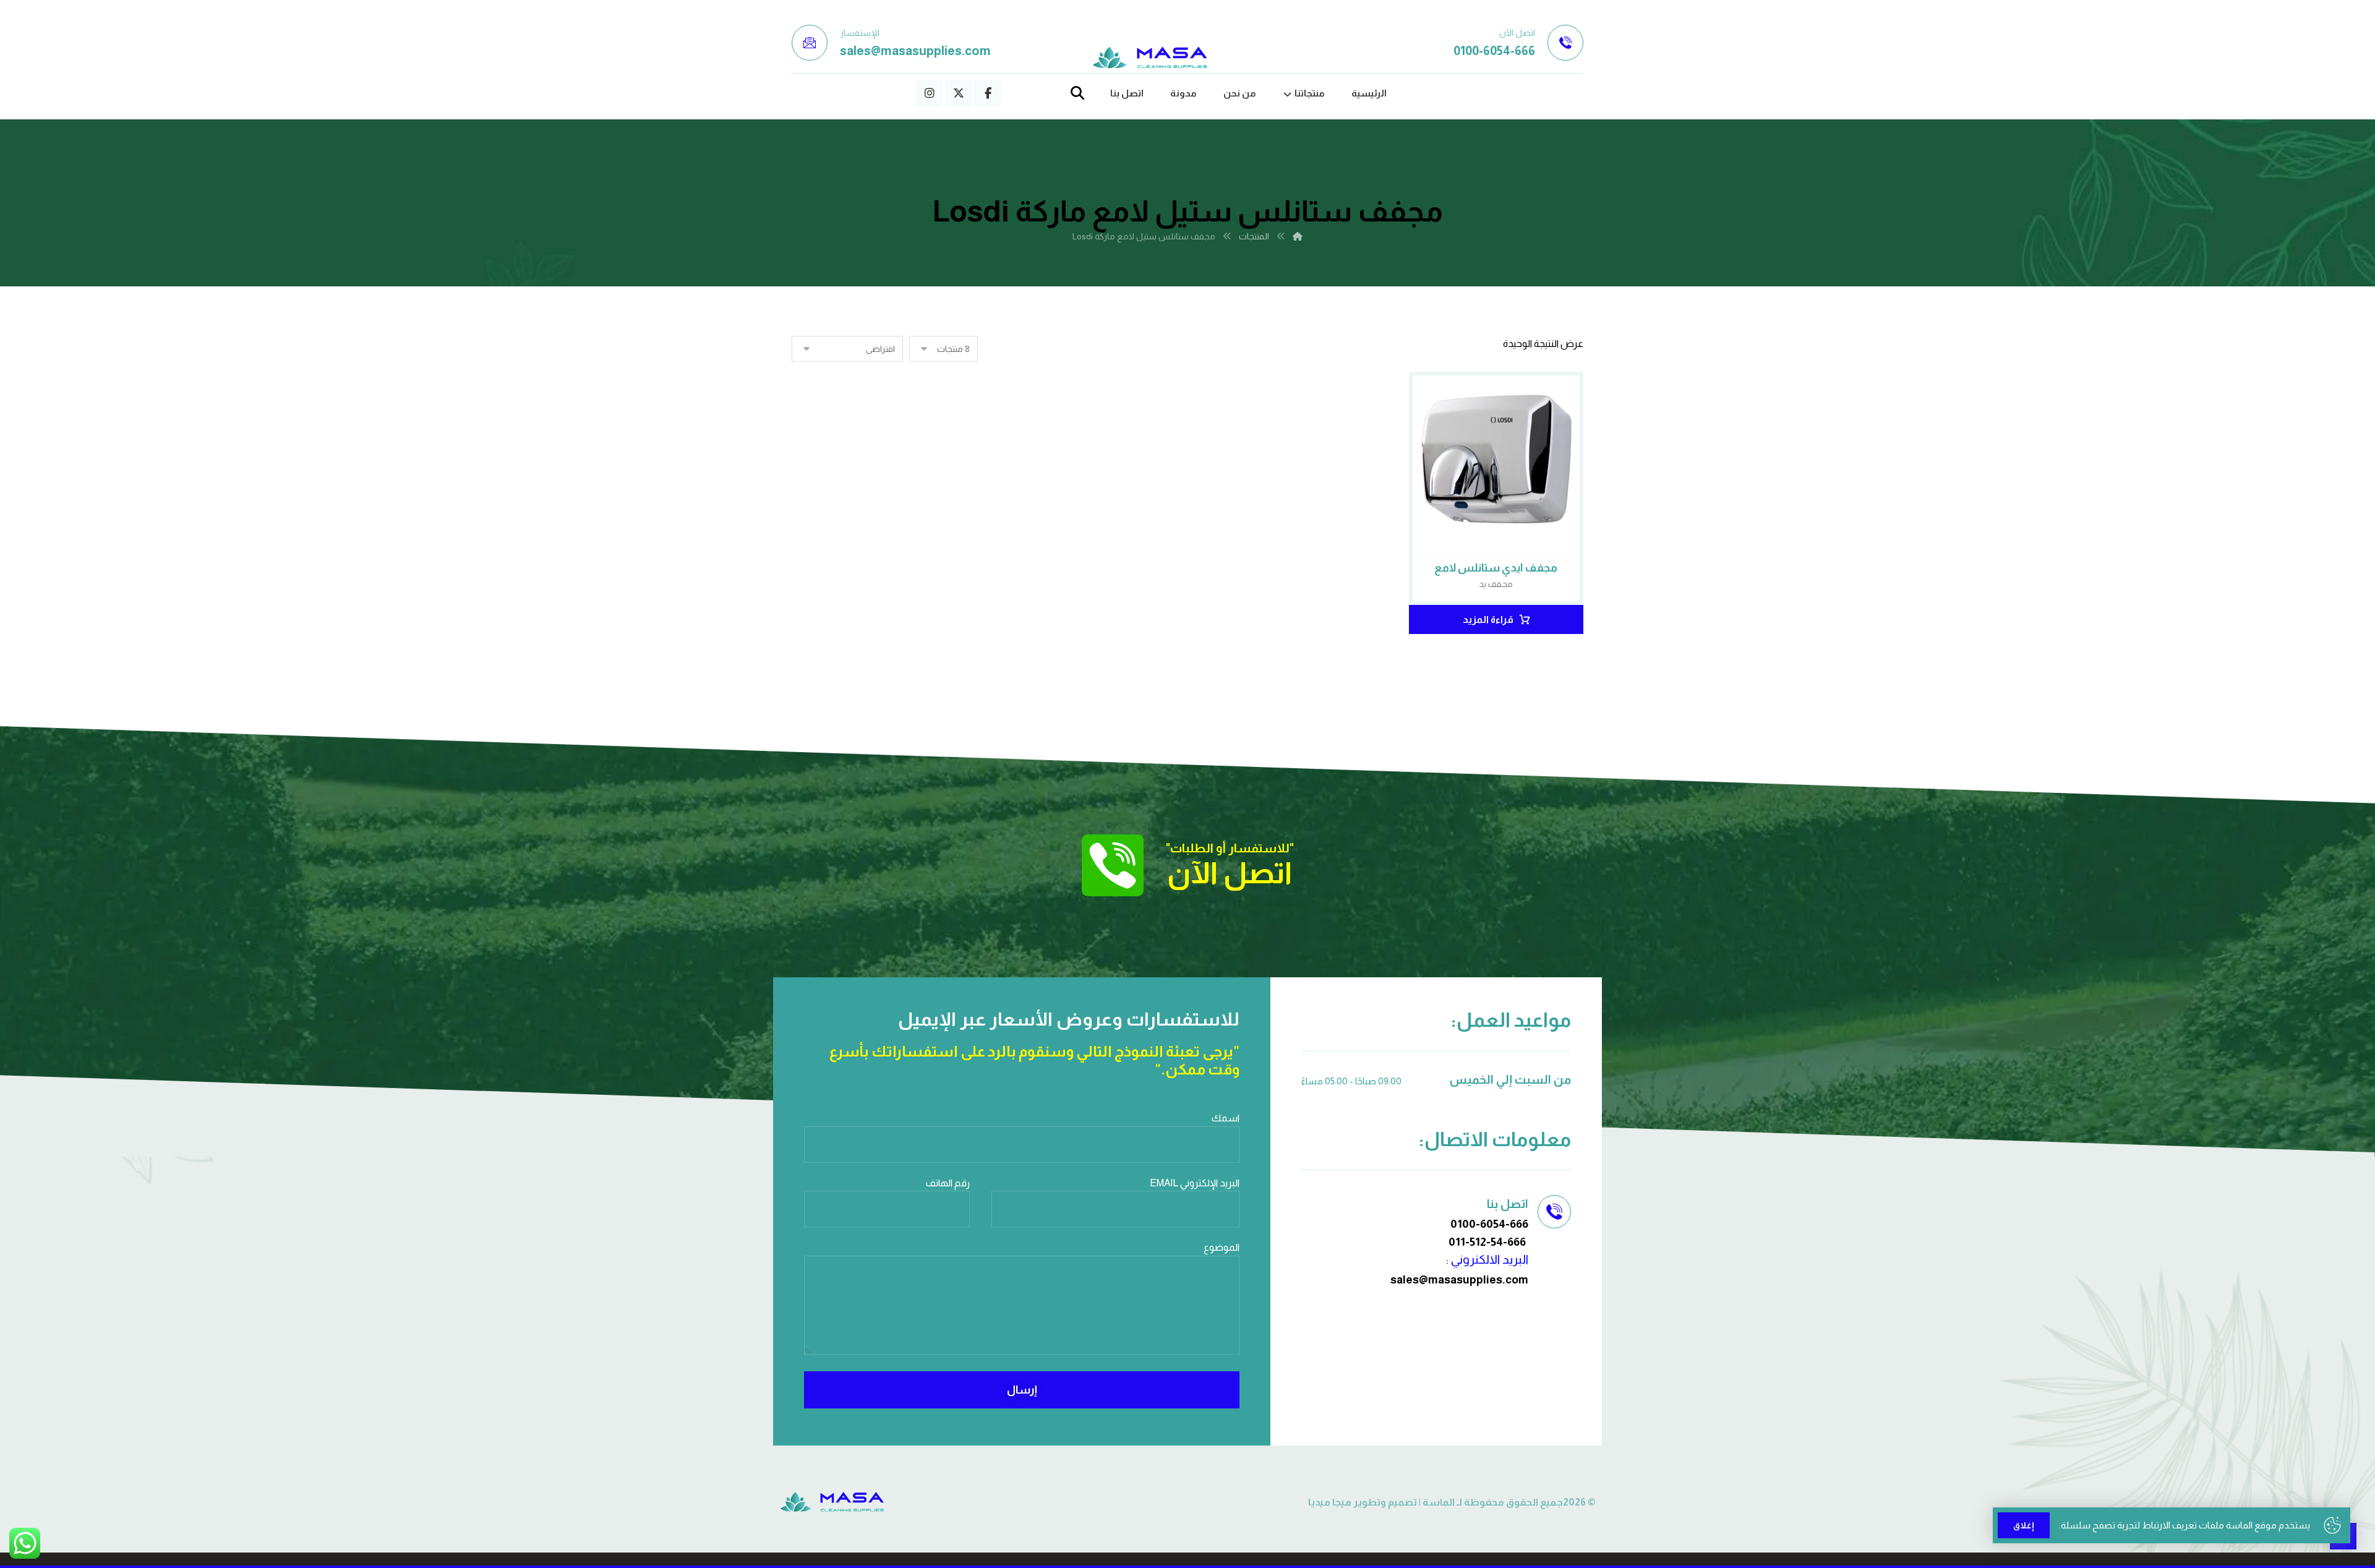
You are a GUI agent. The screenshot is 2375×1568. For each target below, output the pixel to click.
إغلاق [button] (2024, 1525)
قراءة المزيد (1488, 619)
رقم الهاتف (948, 1183)
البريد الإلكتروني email (1195, 1183)
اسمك (1226, 1118)
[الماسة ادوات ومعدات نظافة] (1150, 58)
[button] (988, 93)
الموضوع (1222, 1247)
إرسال (1022, 1390)
